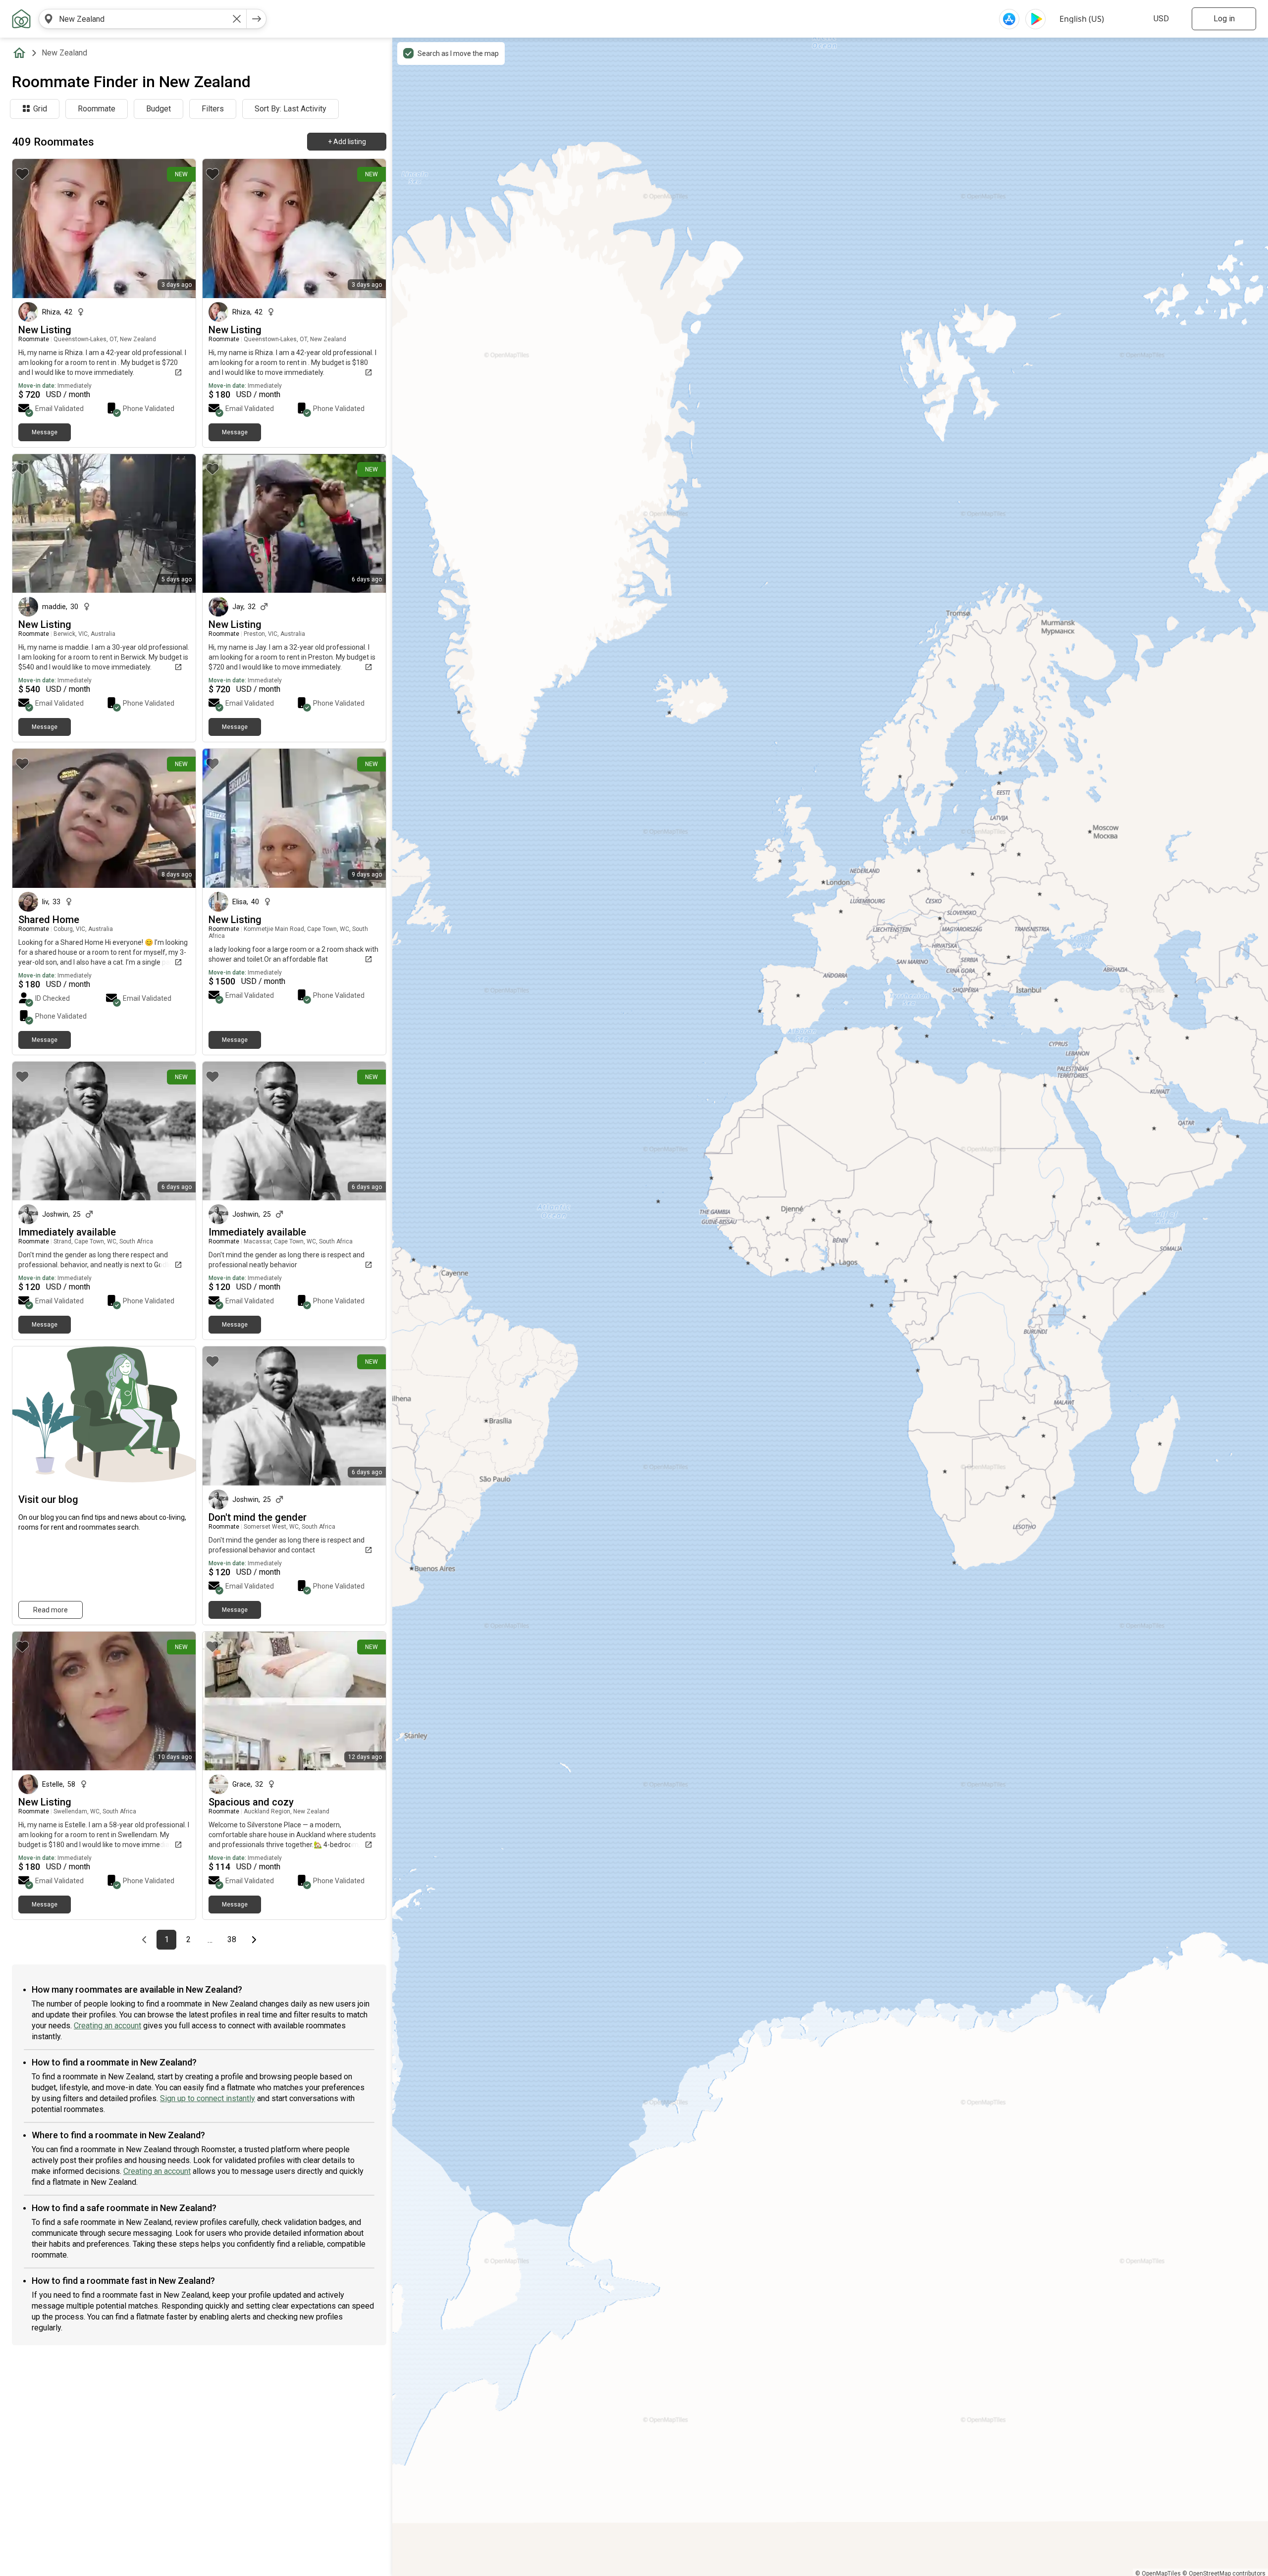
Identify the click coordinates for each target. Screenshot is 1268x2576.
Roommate (97, 109)
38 (235, 1940)
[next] (257, 19)
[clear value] (237, 19)
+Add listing (347, 142)
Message (45, 432)
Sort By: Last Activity (291, 109)
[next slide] (177, 818)
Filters (213, 109)
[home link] (21, 19)
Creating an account (107, 2026)
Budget (158, 109)
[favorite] (22, 174)
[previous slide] (31, 818)
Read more (51, 1610)
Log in (1224, 19)
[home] (21, 53)
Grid (40, 109)
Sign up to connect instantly (208, 2098)
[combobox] (143, 19)
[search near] (49, 19)
